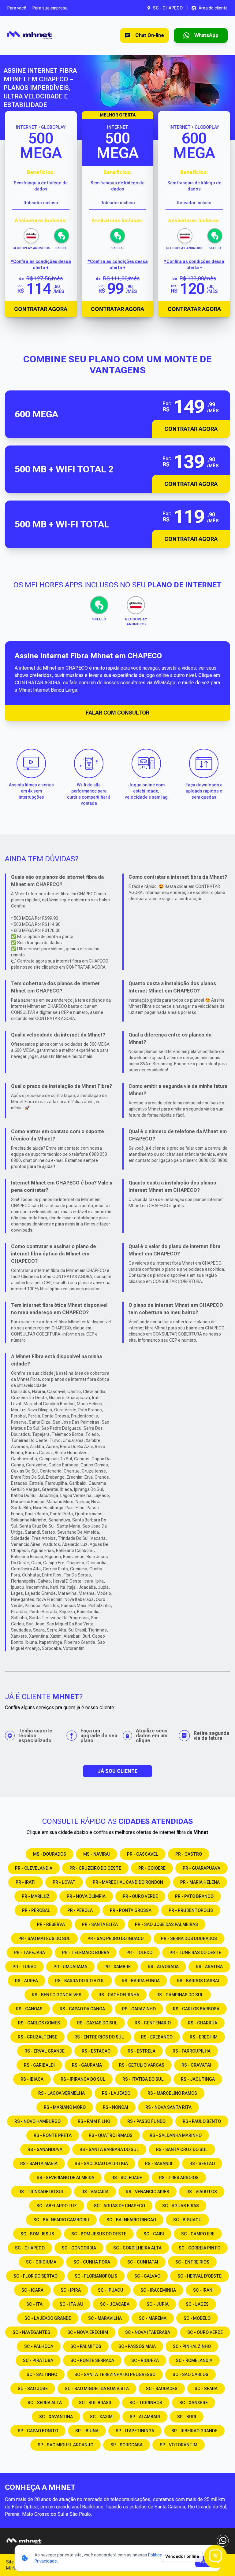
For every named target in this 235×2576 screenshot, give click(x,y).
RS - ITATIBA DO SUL (143, 2079)
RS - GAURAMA (87, 2065)
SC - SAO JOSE (33, 2389)
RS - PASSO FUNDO (146, 2121)
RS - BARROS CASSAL (199, 1981)
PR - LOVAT (64, 1882)
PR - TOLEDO (139, 1953)
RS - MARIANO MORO (65, 2107)
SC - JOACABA (115, 2304)
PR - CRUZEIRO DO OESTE (95, 1868)
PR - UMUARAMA (70, 1967)
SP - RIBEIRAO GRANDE (194, 2431)
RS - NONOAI (116, 2107)
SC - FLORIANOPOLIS (96, 2276)
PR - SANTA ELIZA (100, 1924)
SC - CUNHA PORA (92, 2262)
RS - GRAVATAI (196, 2065)
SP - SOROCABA (127, 2445)
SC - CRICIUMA (41, 2262)
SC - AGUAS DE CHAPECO (119, 2206)
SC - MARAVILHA (105, 2318)
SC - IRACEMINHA (158, 2290)
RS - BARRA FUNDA (141, 1981)
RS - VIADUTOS (202, 2192)
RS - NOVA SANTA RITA (168, 2107)
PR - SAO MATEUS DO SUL (44, 1938)
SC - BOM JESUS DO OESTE (99, 2234)
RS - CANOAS (29, 2009)
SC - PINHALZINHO (192, 2346)
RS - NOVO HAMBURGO (37, 2121)
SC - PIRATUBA (38, 2360)
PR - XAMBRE (117, 1967)
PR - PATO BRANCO (194, 1896)
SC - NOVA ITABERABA (148, 2332)
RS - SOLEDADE (127, 2178)
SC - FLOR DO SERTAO (35, 2276)
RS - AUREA (26, 1981)
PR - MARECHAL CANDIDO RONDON (128, 1882)
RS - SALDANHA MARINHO (176, 2135)
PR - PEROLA (80, 1910)
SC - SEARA (206, 2389)
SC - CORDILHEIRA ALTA (137, 2248)
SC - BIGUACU (187, 2220)
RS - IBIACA (32, 2079)
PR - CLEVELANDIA (34, 1868)
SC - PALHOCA (39, 2346)
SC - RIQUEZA (145, 2360)
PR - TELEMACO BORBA (86, 1953)
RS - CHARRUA (203, 2023)
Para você (17, 8)
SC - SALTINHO (42, 2375)
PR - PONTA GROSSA (131, 1910)
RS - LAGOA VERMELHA (62, 2093)
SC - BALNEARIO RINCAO (131, 2220)
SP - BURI (187, 2417)
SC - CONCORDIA (79, 2248)
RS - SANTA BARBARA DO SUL (109, 2149)
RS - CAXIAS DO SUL (97, 2023)
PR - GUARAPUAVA (201, 1868)
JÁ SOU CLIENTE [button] (117, 1771)
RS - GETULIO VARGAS (142, 2065)
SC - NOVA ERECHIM (88, 2332)
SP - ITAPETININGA (135, 2431)
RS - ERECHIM (204, 2037)
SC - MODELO (197, 2318)
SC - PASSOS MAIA (137, 2346)
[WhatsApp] (223, 2541)
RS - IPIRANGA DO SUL (83, 2079)
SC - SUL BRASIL (96, 2403)
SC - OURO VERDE (205, 2332)
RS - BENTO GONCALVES (57, 1995)
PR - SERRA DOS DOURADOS (189, 1938)
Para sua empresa (50, 8)
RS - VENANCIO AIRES (147, 2192)
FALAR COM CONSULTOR (117, 713)
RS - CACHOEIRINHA (119, 1995)
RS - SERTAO (202, 2164)
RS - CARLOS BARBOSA (196, 2009)
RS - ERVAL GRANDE (45, 2051)
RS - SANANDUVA (45, 2149)
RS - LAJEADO (116, 2093)
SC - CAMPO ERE (198, 2234)
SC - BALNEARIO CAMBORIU (61, 2220)
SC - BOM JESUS (37, 2234)
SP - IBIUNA (87, 2431)
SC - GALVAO (147, 2276)
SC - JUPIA (158, 2304)
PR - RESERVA (51, 1924)
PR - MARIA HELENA (200, 1882)
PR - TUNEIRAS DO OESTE (195, 1953)
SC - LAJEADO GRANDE (48, 2318)
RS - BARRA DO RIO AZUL (80, 1981)
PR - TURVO (24, 1967)
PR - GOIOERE (152, 1868)
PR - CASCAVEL (143, 1854)
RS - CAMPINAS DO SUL (180, 1995)
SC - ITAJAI (71, 2304)
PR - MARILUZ (36, 1896)
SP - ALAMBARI (145, 2417)
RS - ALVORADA (163, 1967)
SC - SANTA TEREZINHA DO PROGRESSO (115, 2375)
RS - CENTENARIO (153, 2023)
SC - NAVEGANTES (31, 2332)
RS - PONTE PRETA (53, 2135)
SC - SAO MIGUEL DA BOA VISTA (97, 2389)
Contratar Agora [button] (191, 429)
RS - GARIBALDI (39, 2065)
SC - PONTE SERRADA (92, 2360)
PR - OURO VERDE (140, 1896)
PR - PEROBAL (36, 1910)
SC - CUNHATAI (143, 2262)
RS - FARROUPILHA (192, 2051)
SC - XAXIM (101, 2417)
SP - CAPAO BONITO (38, 2431)
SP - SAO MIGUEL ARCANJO (65, 2445)
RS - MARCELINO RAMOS (172, 2093)
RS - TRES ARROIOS (179, 2178)
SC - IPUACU (111, 2290)
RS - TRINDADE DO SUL (41, 2192)
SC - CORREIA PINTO (200, 2248)
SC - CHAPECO (30, 2248)
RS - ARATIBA (209, 1967)
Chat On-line (150, 35)
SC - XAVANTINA (56, 2417)
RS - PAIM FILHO (94, 2121)
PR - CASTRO (189, 1854)
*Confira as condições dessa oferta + (41, 264)
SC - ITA (34, 2304)
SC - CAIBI (154, 2234)
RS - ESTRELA (142, 2051)
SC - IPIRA (71, 2290)
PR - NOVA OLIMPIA (86, 1896)
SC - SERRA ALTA (45, 2403)
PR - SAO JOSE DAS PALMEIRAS (166, 1924)
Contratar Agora (41, 309)
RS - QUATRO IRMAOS (111, 2135)
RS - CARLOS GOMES (39, 2023)
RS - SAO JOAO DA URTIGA (101, 2164)
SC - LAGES (197, 2304)
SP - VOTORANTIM (179, 2445)
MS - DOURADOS (50, 1854)
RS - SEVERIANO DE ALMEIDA (65, 2178)
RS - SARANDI (159, 2164)
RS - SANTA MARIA (39, 2164)
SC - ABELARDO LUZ (57, 2206)
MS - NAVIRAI (97, 1854)
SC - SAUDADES (162, 2389)
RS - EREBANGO (157, 2037)
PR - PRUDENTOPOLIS (191, 1910)
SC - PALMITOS (86, 2346)
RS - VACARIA (95, 2192)
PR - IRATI (26, 1882)
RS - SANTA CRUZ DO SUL (182, 2149)
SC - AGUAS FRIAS (181, 2206)
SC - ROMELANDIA (194, 2360)
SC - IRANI (203, 2290)
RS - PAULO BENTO (202, 2121)
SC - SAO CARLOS (190, 2375)
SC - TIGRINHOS (146, 2403)
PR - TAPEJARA (30, 1953)
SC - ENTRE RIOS (192, 2262)
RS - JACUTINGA (198, 2079)
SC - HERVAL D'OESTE (200, 2276)
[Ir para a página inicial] (30, 35)
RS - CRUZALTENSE (37, 2037)
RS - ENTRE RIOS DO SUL (99, 2037)
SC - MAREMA (153, 2318)
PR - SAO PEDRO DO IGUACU (116, 1938)
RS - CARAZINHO (139, 2009)
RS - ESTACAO (96, 2051)
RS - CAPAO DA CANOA (82, 2009)
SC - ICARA (32, 2290)
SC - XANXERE (194, 2403)
